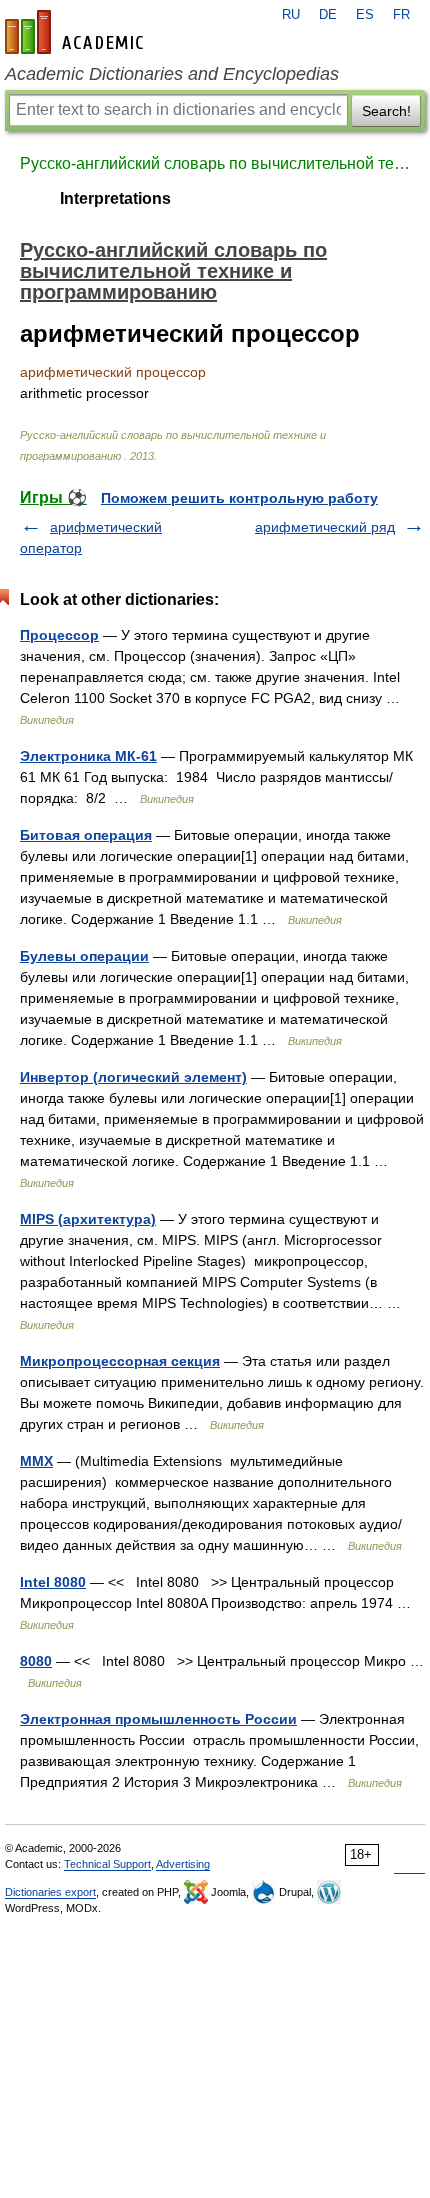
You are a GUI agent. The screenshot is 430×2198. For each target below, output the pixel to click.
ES (365, 15)
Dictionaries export (50, 1892)
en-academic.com (77, 32)
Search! (386, 111)
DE (328, 15)
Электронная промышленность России (158, 1719)
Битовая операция (86, 835)
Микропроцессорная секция (120, 1361)
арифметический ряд (325, 527)
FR (401, 15)
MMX (36, 1461)
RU (291, 15)
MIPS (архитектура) (88, 1219)
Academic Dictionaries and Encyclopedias (172, 74)
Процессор (59, 635)
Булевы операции (84, 956)
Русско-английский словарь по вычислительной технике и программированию (215, 163)
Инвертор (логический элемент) (133, 1077)
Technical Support (107, 1864)
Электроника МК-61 (88, 756)
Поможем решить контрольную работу (239, 498)
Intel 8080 (53, 1582)
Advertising (183, 1864)
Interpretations (115, 198)
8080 (36, 1661)
